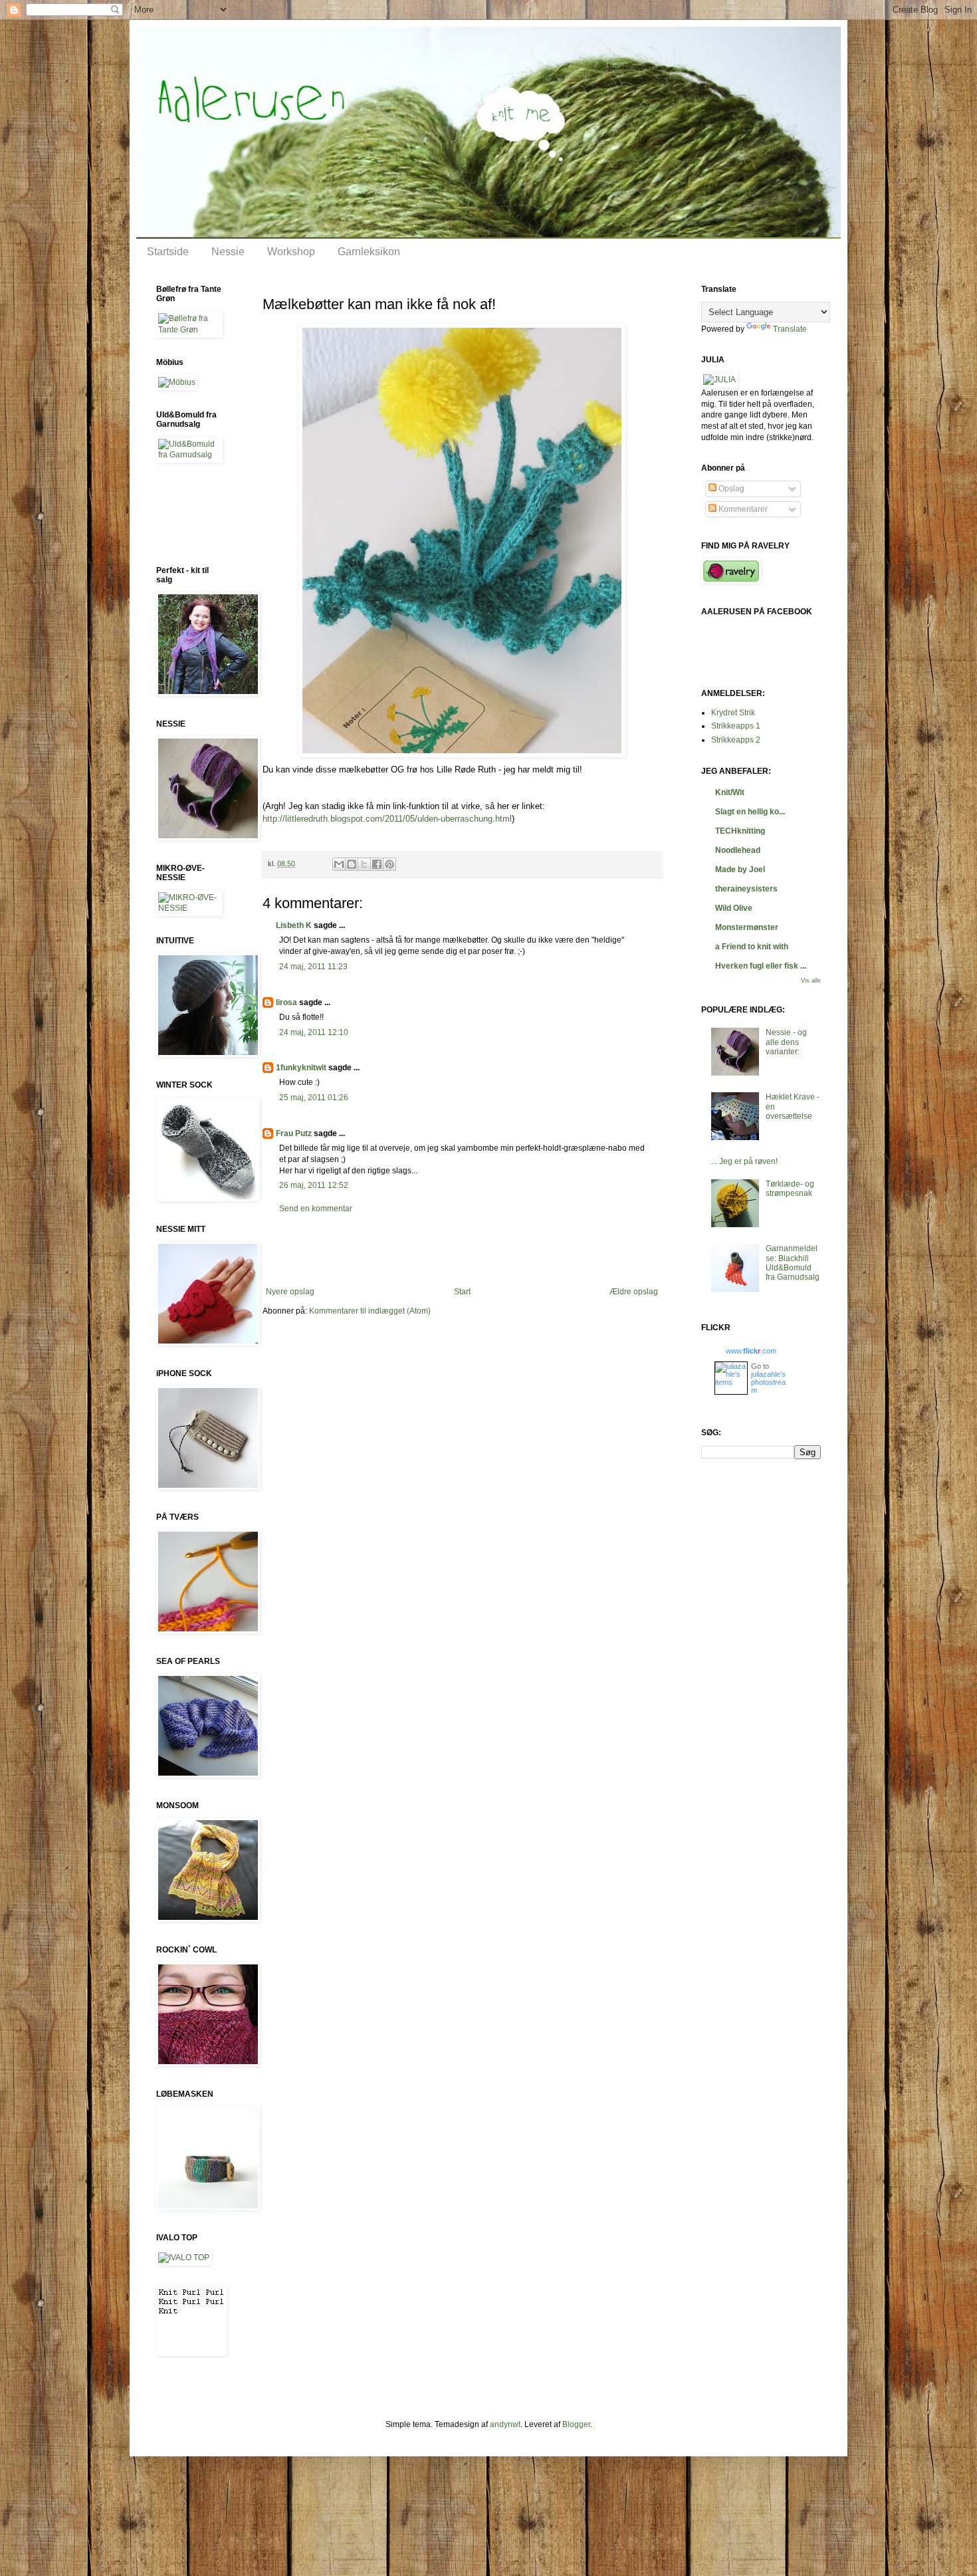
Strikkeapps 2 (736, 740)
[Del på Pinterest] (389, 864)
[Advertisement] (462, 1250)
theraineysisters (746, 889)
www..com (751, 1351)
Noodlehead (738, 850)
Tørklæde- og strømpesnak (790, 1189)
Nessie (228, 252)
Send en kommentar (316, 1209)
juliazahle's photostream (768, 1382)
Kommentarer (742, 509)
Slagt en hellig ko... (750, 812)
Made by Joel (740, 870)
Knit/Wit (730, 792)
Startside (168, 252)
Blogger (576, 2424)
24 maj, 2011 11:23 (313, 967)
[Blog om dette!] (352, 864)
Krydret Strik (733, 713)
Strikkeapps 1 (736, 726)
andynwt (505, 2424)
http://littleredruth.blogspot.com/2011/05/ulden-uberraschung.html (387, 819)
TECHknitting (740, 831)
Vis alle (811, 981)
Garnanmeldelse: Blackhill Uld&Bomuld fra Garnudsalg (793, 1263)
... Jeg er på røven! (744, 1161)
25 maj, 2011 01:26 (314, 1098)
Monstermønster (747, 927)
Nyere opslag (290, 1292)
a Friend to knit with (752, 947)
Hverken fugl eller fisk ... (761, 966)
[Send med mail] (339, 864)
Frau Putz (294, 1133)
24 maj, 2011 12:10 (314, 1032)
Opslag (730, 489)
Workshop (291, 252)
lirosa (286, 1002)
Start (462, 1292)
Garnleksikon (369, 252)
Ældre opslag (634, 1292)
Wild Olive (734, 908)
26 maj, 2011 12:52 (314, 1185)
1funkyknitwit (301, 1068)
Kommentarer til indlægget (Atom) (370, 1311)
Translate (790, 329)
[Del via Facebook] (377, 864)
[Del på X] (364, 864)
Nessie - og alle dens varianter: (786, 1042)
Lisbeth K (294, 925)
